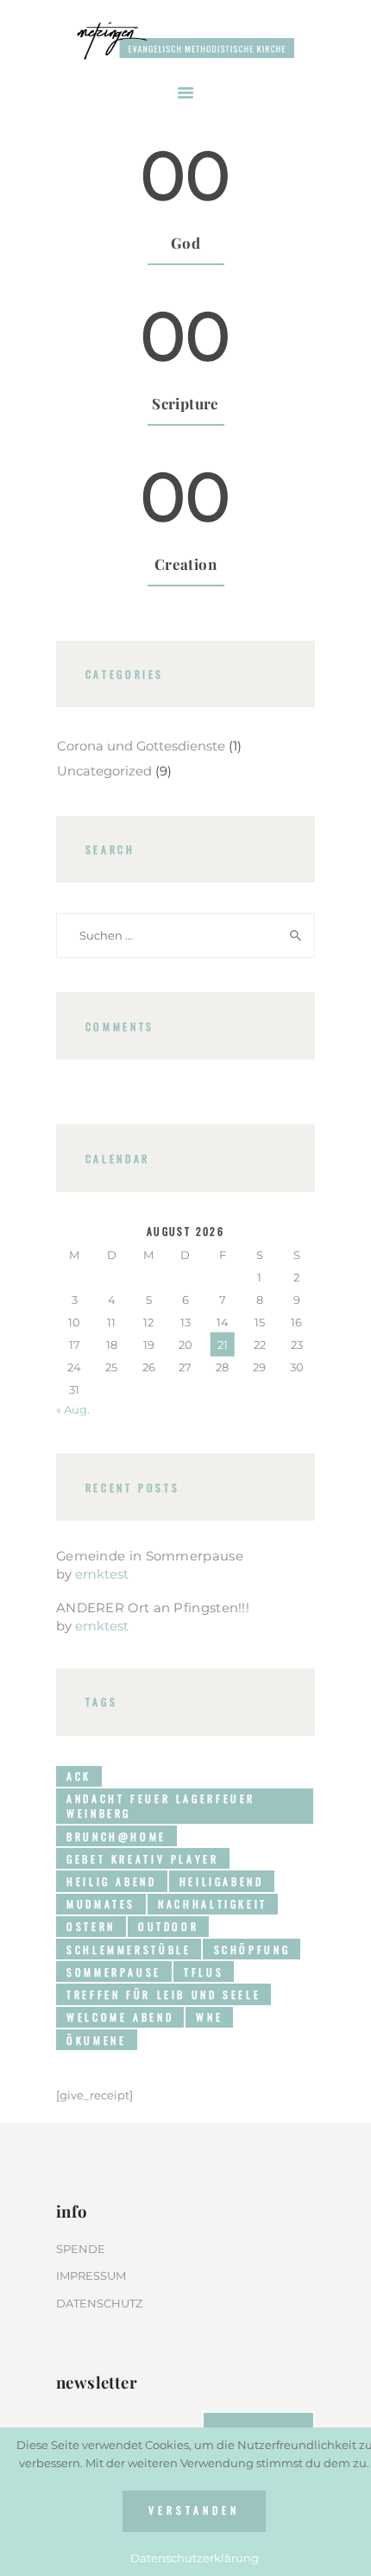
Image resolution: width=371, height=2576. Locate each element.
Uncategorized (104, 771)
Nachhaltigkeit (213, 1904)
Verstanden (194, 2510)
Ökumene (96, 2040)
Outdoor (168, 1926)
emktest (102, 1574)
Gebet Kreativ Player (142, 1859)
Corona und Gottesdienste (141, 746)
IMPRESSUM (91, 2275)
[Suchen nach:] (185, 935)
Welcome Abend (120, 2017)
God (185, 243)
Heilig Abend (111, 1881)
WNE (209, 2017)
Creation (185, 564)
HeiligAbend (222, 1881)
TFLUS (204, 1972)
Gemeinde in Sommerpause (150, 1556)
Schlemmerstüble (129, 1949)
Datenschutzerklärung (195, 2558)
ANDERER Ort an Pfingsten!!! (153, 1608)
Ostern (91, 1926)
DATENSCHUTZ (99, 2303)
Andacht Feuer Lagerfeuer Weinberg (161, 1806)
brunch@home (116, 1836)
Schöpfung (252, 1949)
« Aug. (73, 1409)
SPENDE (81, 2249)
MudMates (101, 1904)
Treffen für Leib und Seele (163, 1994)
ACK (79, 1776)
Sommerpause (114, 1972)
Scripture (185, 404)
